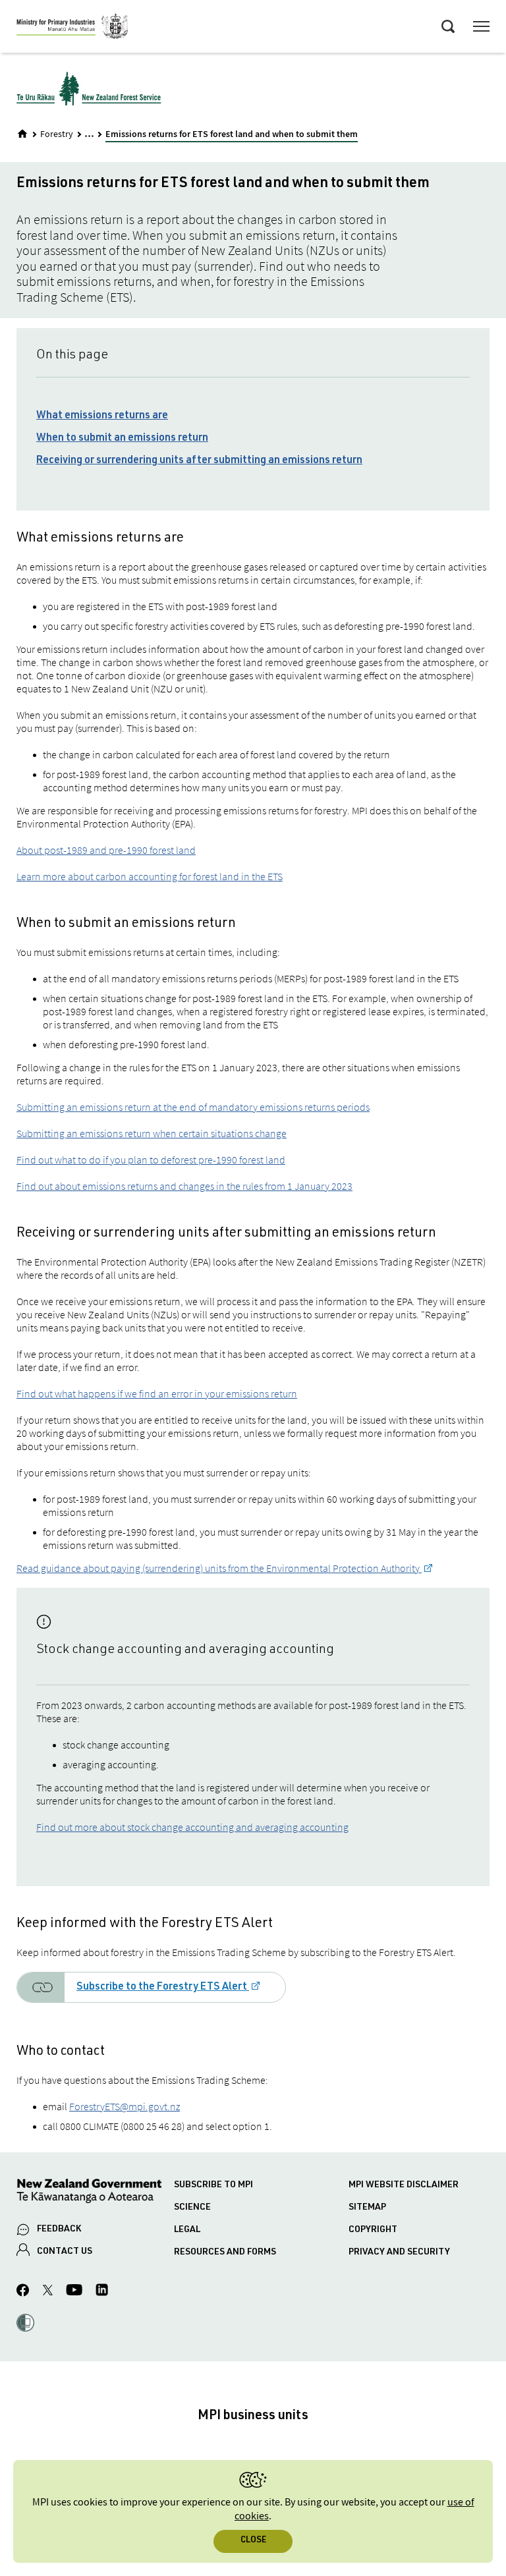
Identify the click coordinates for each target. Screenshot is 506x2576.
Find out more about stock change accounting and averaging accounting (192, 1827)
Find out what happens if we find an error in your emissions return (157, 1393)
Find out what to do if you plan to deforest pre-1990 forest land (151, 1160)
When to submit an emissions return (122, 439)
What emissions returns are (102, 416)
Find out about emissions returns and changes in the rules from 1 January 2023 (184, 1186)
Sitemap (367, 2208)
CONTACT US (65, 2252)
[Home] (22, 134)
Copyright (373, 2230)
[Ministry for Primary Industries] (72, 28)
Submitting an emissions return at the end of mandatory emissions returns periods (193, 1107)
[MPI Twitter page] (48, 2292)
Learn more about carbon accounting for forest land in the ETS (150, 876)
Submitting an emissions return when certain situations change (152, 1133)
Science (192, 2208)
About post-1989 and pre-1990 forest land (106, 850)
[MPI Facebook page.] (23, 2292)
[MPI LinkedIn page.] (102, 2292)
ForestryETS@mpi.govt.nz (125, 2106)
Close (253, 2541)
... (89, 133)
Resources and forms (225, 2253)
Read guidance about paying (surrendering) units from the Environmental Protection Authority (219, 1568)
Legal (187, 2230)
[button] (25, 2324)
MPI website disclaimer (404, 2185)
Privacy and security (399, 2253)
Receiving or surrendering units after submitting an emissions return (199, 461)
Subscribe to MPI (213, 2185)
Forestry (57, 134)
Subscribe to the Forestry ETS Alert (163, 1988)
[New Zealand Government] (95, 2193)
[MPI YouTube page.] (74, 2292)
